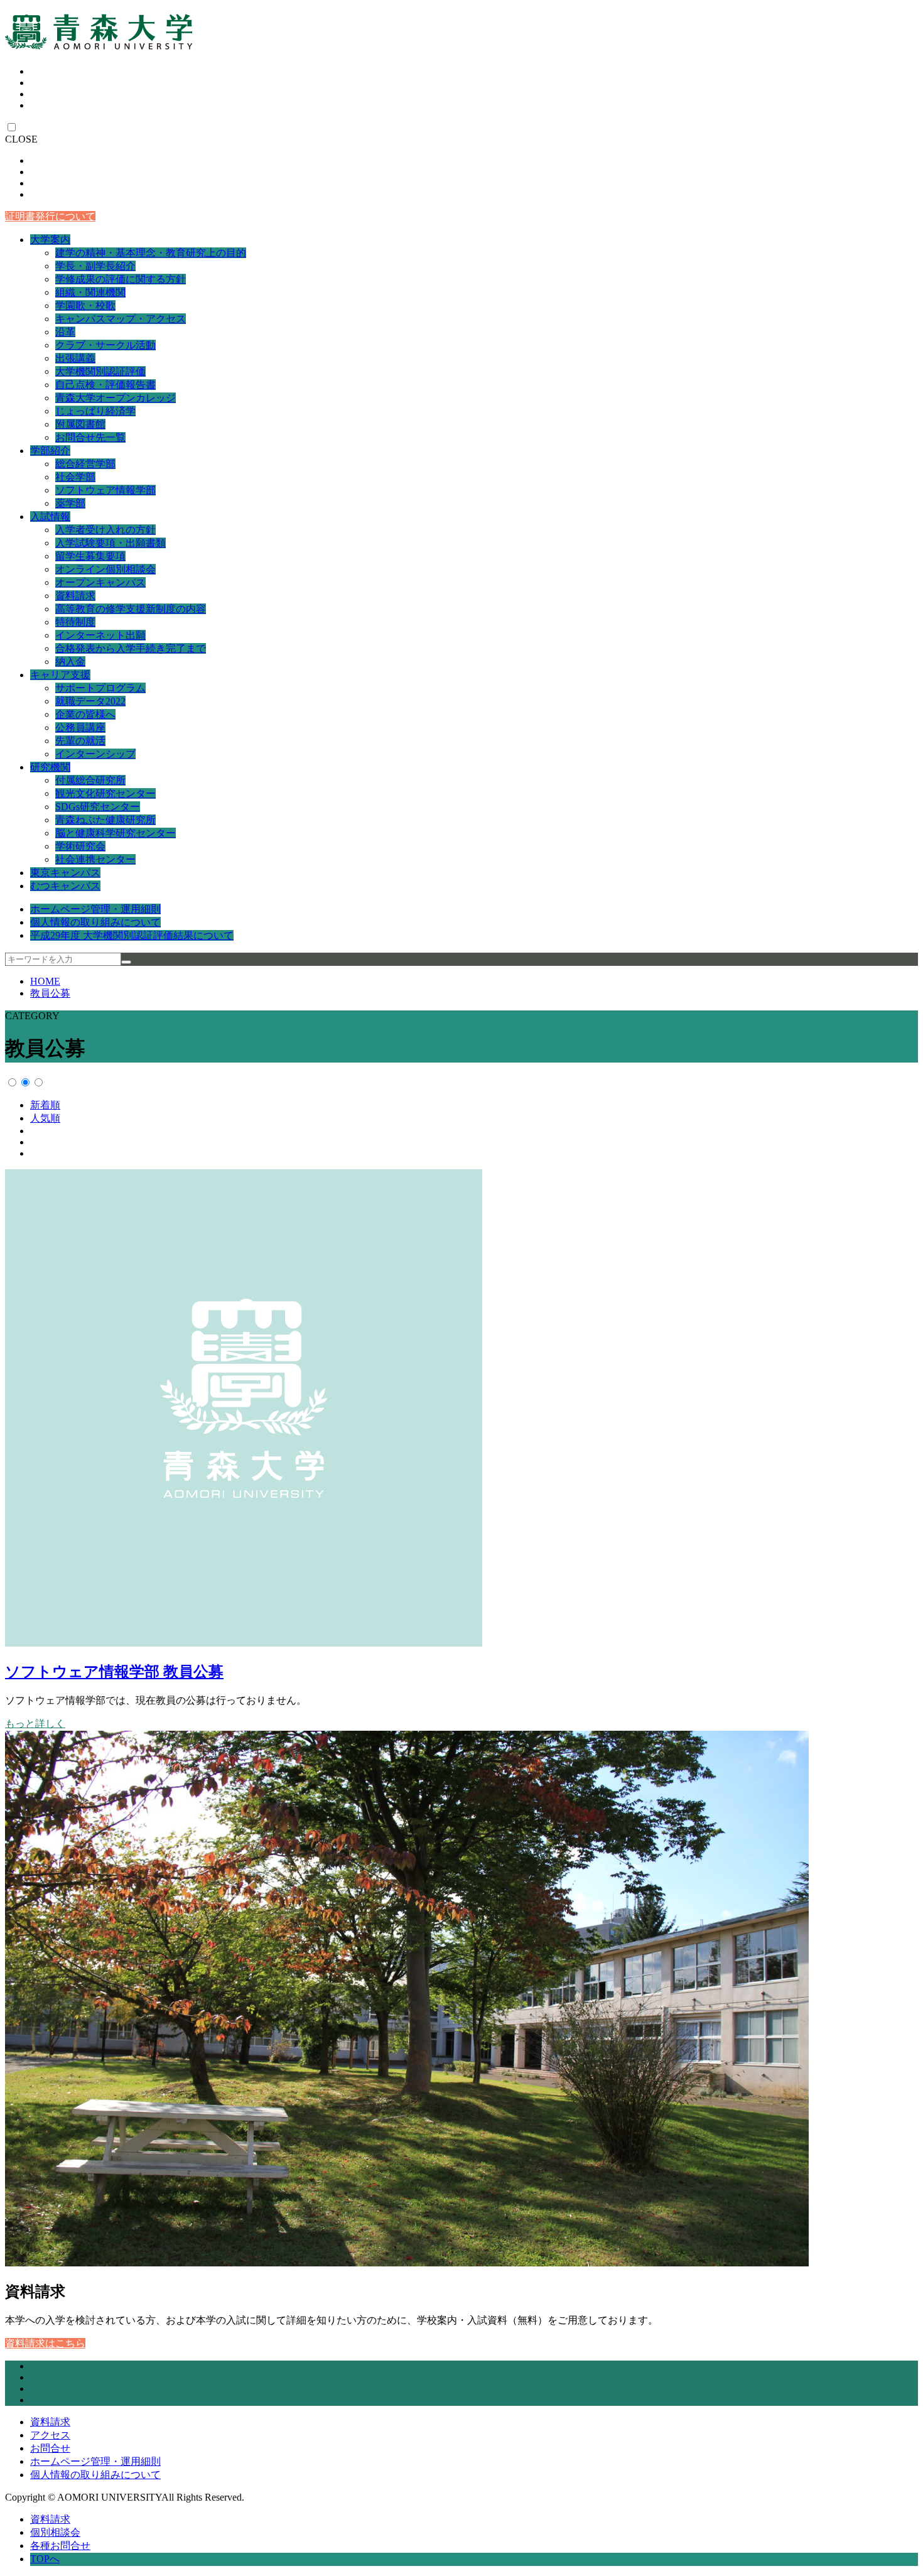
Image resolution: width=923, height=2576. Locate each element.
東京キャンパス (65, 873)
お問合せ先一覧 (90, 437)
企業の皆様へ (85, 714)
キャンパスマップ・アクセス (121, 319)
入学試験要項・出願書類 (111, 543)
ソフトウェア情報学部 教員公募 (114, 1672)
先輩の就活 (80, 741)
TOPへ (45, 2559)
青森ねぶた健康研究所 (105, 820)
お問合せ (50, 2448)
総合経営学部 (85, 464)
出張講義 (75, 358)
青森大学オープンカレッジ (116, 398)
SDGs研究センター (98, 807)
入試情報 (50, 517)
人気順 (45, 1118)
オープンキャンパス (100, 582)
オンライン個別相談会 (105, 569)
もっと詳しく (35, 1724)
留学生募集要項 (90, 556)
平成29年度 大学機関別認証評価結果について (132, 935)
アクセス (50, 2435)
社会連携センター (95, 859)
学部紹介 (50, 451)
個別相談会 (55, 2532)
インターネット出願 (100, 635)
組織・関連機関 (90, 292)
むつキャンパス (65, 886)
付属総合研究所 (90, 780)
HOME (45, 981)
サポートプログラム (100, 688)
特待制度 (75, 622)
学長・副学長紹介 (95, 266)
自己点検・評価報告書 (105, 385)
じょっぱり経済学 (95, 411)
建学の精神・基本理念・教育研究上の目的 (151, 253)
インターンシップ (95, 754)
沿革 (65, 332)
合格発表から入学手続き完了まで (131, 648)
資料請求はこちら (45, 2343)
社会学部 (75, 477)
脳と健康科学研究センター (116, 833)
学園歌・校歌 (85, 306)
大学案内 (50, 240)
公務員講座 (80, 728)
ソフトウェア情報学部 (105, 490)
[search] (126, 962)
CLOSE (21, 139)
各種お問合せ (60, 2546)
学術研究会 (80, 846)
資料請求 (75, 596)
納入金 (70, 662)
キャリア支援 (60, 675)
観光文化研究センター (105, 793)
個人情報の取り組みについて (95, 922)
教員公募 (50, 993)
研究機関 (50, 767)
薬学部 (70, 503)
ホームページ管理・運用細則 (95, 909)
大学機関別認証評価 (100, 371)
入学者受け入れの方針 (105, 530)
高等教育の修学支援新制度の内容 (131, 609)
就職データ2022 (90, 701)
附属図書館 (80, 424)
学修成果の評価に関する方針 (121, 279)
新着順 (45, 1105)
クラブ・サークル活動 (105, 345)
